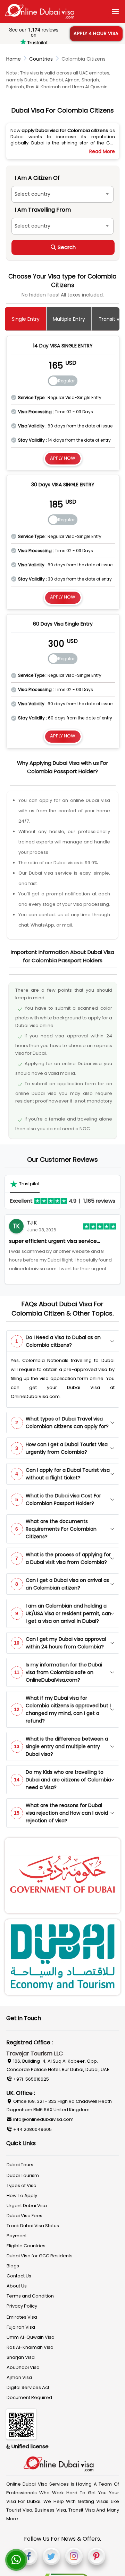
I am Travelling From (43, 210)
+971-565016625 (31, 2079)
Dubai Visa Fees (24, 2216)
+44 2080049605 (32, 2129)
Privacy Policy (22, 2306)
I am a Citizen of (37, 178)
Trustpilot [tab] (29, 1184)
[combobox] (62, 194)
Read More (102, 151)
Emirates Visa (22, 2317)
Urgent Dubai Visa (27, 2206)
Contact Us (19, 2276)
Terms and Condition (30, 2296)
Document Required (29, 2397)
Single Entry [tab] (26, 319)
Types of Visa (22, 2185)
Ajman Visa (19, 2377)
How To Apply (22, 2196)
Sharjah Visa (21, 2357)
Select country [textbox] (32, 194)
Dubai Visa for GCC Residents (40, 2256)
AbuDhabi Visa (23, 2367)
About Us (17, 2286)
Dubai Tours (20, 2165)
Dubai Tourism (23, 2175)
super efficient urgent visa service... (55, 1241)
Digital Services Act (28, 2387)
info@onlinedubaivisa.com (43, 2119)
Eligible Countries (26, 2246)
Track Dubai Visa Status (33, 2226)
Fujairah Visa (21, 2327)
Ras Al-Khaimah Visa (30, 2347)
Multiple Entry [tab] (69, 319)
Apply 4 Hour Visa (96, 33)
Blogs (13, 2266)
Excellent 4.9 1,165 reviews (63, 1201)
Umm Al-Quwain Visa (31, 2337)
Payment (17, 2236)
